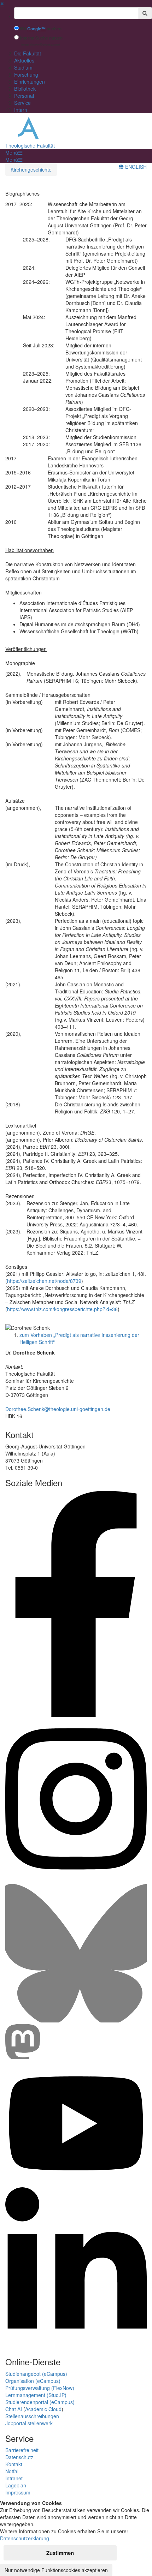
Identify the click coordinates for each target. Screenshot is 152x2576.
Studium (23, 67)
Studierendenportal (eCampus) (40, 2402)
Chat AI (14, 2409)
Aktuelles (24, 60)
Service (22, 103)
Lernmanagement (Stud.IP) (36, 2395)
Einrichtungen (30, 82)
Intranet (14, 2478)
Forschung (26, 74)
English (135, 167)
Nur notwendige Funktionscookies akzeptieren (56, 2570)
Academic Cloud (43, 2409)
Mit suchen (41, 29)
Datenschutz (19, 2457)
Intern (21, 110)
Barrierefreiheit (22, 2450)
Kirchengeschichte (31, 169)
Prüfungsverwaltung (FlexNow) (40, 2388)
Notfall (12, 2471)
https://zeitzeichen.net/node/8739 (44, 1281)
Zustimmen (60, 2553)
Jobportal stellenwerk (29, 2423)
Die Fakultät (28, 53)
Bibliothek (25, 89)
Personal (24, 96)
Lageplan (16, 2485)
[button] (14, 153)
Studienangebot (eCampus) (36, 2374)
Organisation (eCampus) (33, 2381)
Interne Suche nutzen (41, 38)
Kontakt (14, 2464)
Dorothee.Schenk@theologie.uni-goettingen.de (58, 1409)
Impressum (18, 2492)
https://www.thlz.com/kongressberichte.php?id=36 (62, 1309)
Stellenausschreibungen (32, 2416)
